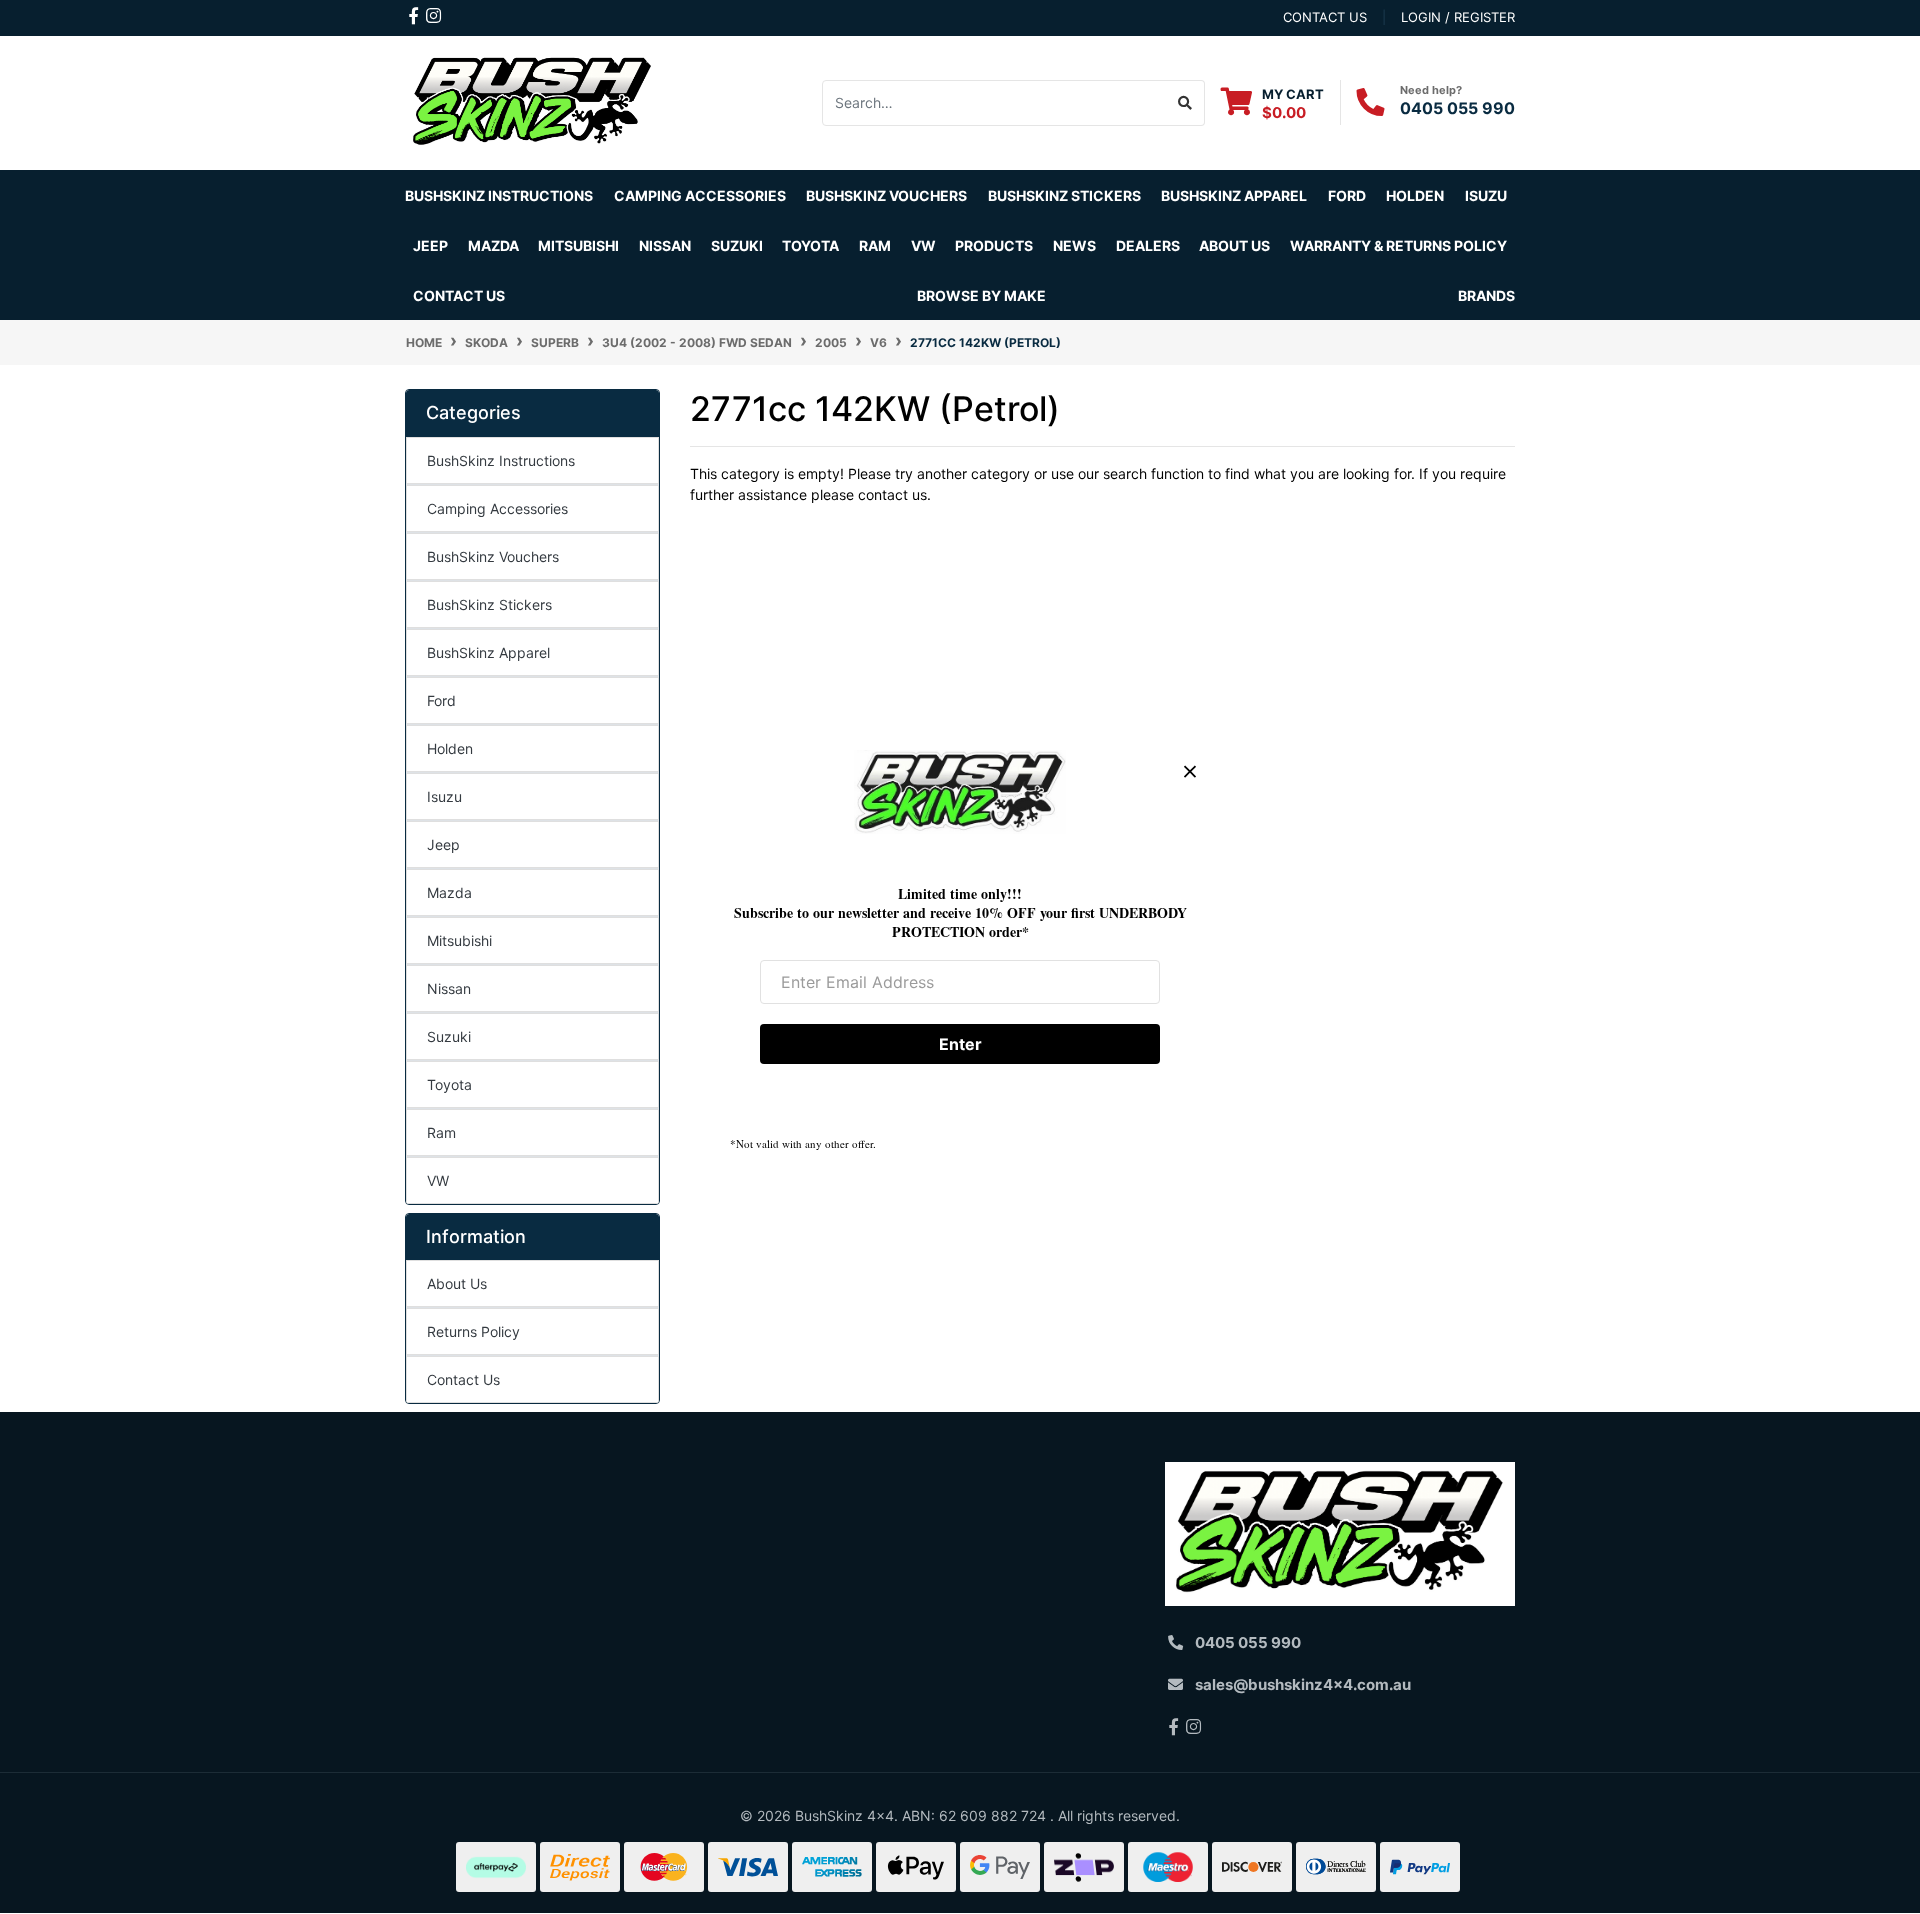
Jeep (443, 844)
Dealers (1148, 245)
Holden (450, 748)
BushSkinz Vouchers (886, 195)
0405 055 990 (1457, 108)
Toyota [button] (810, 245)
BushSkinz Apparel (1234, 195)
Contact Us (459, 295)
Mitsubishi (459, 940)
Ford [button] (1347, 195)
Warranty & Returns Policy (1398, 245)
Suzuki (449, 1036)
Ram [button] (875, 245)
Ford (441, 700)
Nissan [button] (665, 245)
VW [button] (923, 245)
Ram (441, 1132)
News (1074, 245)
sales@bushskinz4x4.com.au (1303, 1684)
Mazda (449, 892)
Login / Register (1458, 17)
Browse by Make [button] (981, 295)
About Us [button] (1234, 245)
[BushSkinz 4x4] (532, 101)
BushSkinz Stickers (1064, 195)
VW (438, 1180)
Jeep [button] (430, 245)
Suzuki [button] (737, 245)
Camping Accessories (700, 195)
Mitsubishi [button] (578, 245)
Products (994, 245)
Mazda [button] (493, 245)
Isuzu (444, 796)
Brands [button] (1486, 295)
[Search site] (1185, 103)
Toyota (449, 1084)
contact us (1325, 17)
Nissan (449, 988)
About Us (457, 1283)
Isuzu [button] (1486, 195)
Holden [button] (1415, 195)
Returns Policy (473, 1331)
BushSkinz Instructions (499, 195)
